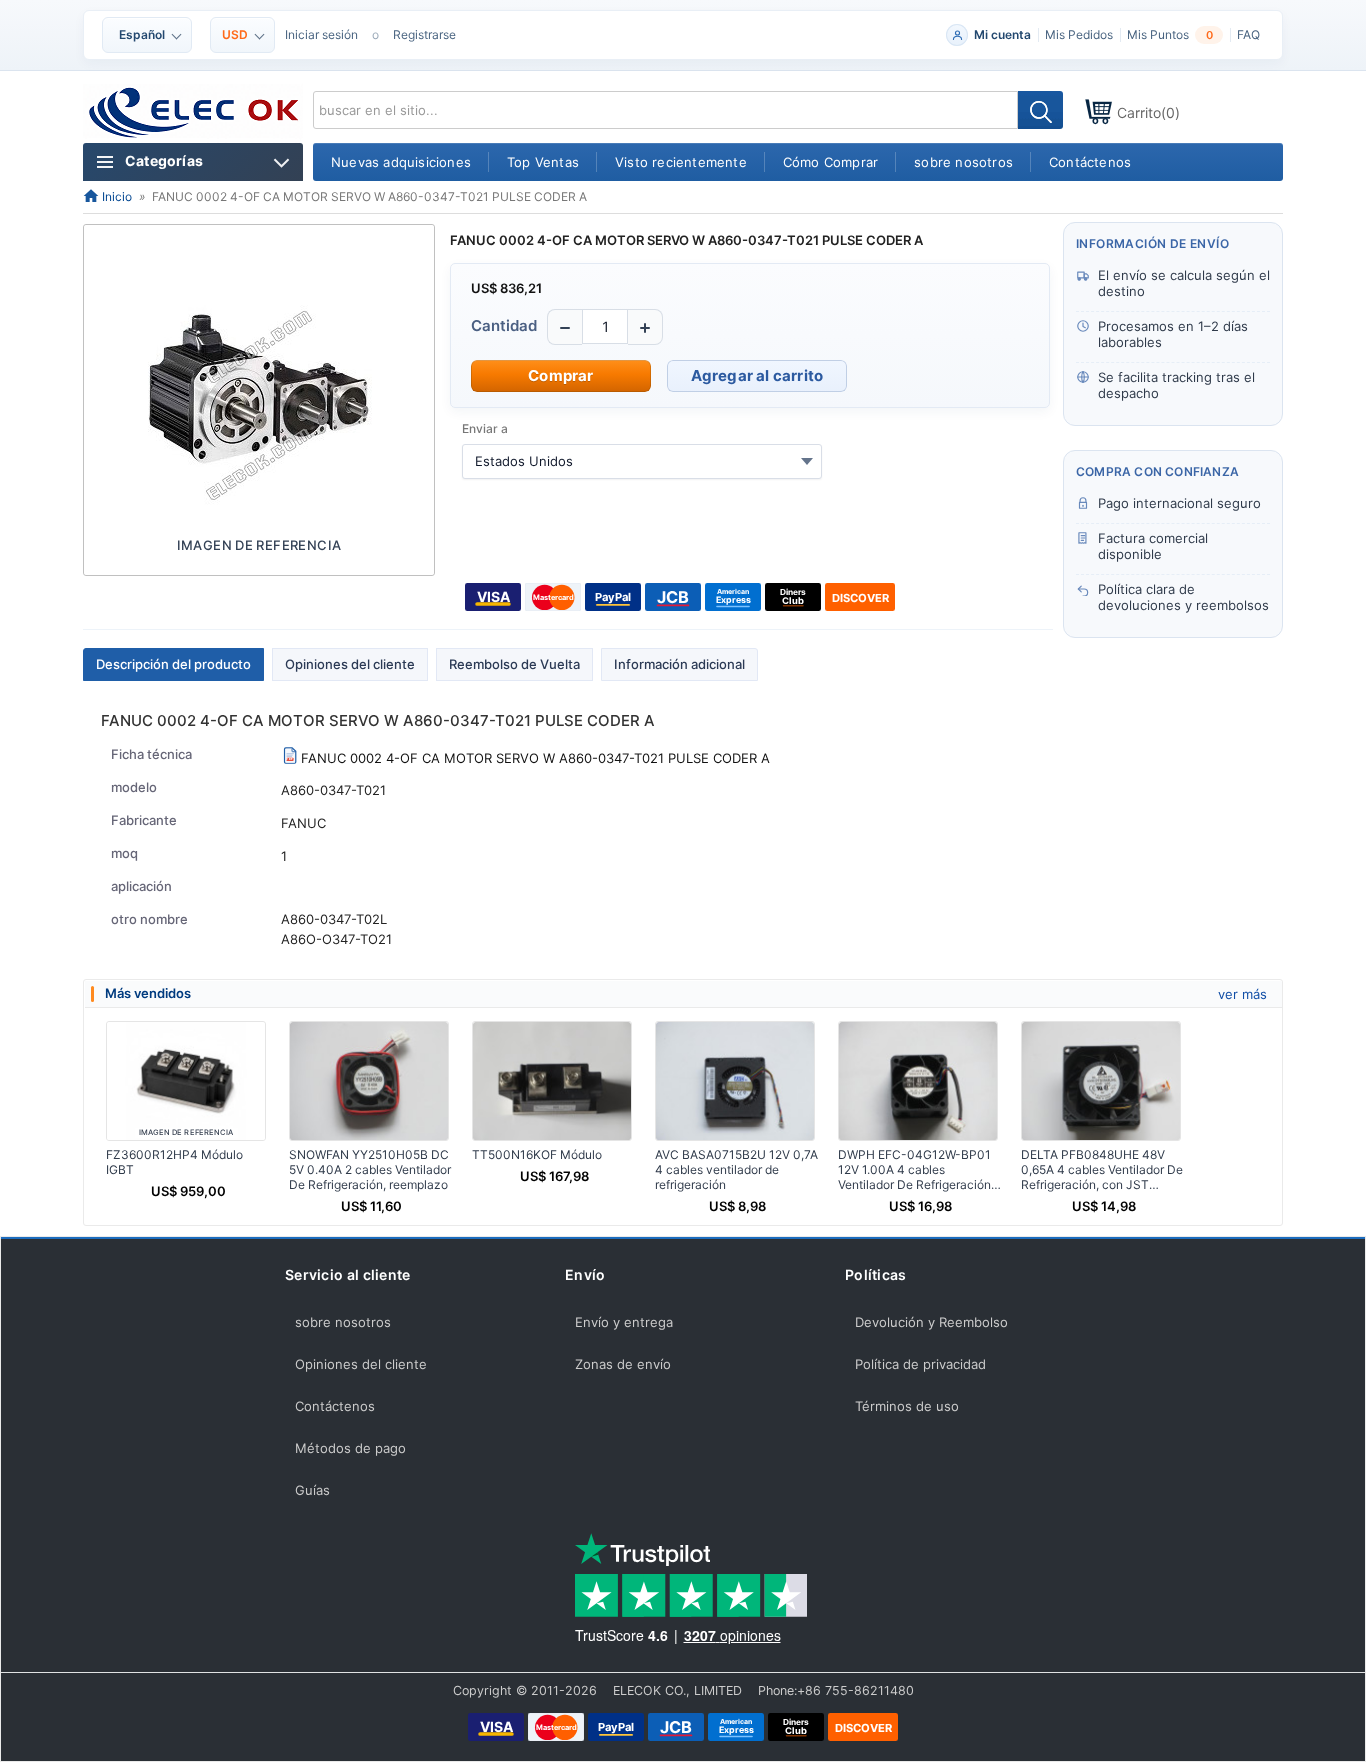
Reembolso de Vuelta (514, 664)
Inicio (115, 196)
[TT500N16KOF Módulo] (552, 1081)
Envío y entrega (624, 1322)
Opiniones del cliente (350, 664)
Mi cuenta (1002, 34)
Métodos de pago (350, 1448)
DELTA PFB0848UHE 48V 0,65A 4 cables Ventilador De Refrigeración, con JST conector (1102, 1169)
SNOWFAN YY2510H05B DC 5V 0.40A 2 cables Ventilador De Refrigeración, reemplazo (370, 1169)
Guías (312, 1490)
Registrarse (424, 34)
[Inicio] (194, 113)
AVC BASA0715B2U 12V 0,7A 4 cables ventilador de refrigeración (736, 1169)
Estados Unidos (524, 461)
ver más (1242, 994)
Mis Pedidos (1079, 34)
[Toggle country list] (807, 461)
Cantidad (504, 325)
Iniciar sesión (321, 34)
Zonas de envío (623, 1364)
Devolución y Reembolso (931, 1322)
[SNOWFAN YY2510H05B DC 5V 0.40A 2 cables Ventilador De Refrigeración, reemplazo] (369, 1081)
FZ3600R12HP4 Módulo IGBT (174, 1162)
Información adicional (679, 664)
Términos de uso (907, 1406)
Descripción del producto (173, 664)
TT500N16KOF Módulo (537, 1154)
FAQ (1248, 34)
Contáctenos (335, 1406)
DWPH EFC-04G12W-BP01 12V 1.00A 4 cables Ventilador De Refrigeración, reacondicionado (916, 1169)
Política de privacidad (920, 1364)
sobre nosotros (343, 1322)
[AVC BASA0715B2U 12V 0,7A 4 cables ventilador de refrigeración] (735, 1081)
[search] (1040, 110)
